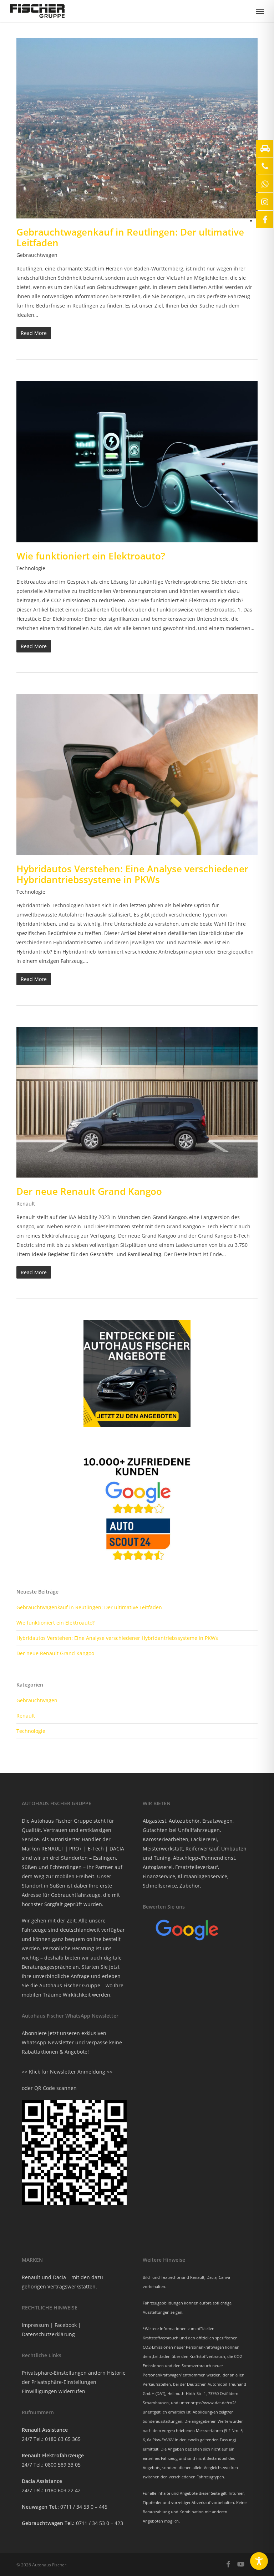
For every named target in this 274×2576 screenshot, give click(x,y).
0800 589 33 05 (63, 2465)
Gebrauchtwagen (37, 255)
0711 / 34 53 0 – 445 (84, 2507)
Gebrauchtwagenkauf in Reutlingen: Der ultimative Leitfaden (130, 237)
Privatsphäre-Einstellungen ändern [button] (64, 2373)
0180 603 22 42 (63, 2490)
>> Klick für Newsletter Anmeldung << (67, 2072)
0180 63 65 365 (63, 2439)
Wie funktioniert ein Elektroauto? (91, 556)
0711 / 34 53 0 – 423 (100, 2523)
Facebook (66, 2325)
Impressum (35, 2325)
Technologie (31, 568)
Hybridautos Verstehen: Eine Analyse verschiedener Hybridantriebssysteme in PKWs (132, 874)
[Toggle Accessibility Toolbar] (259, 2561)
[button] (260, 11)
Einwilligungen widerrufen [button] (54, 2391)
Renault (26, 1204)
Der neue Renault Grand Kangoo (89, 1191)
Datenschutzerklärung (48, 2334)
